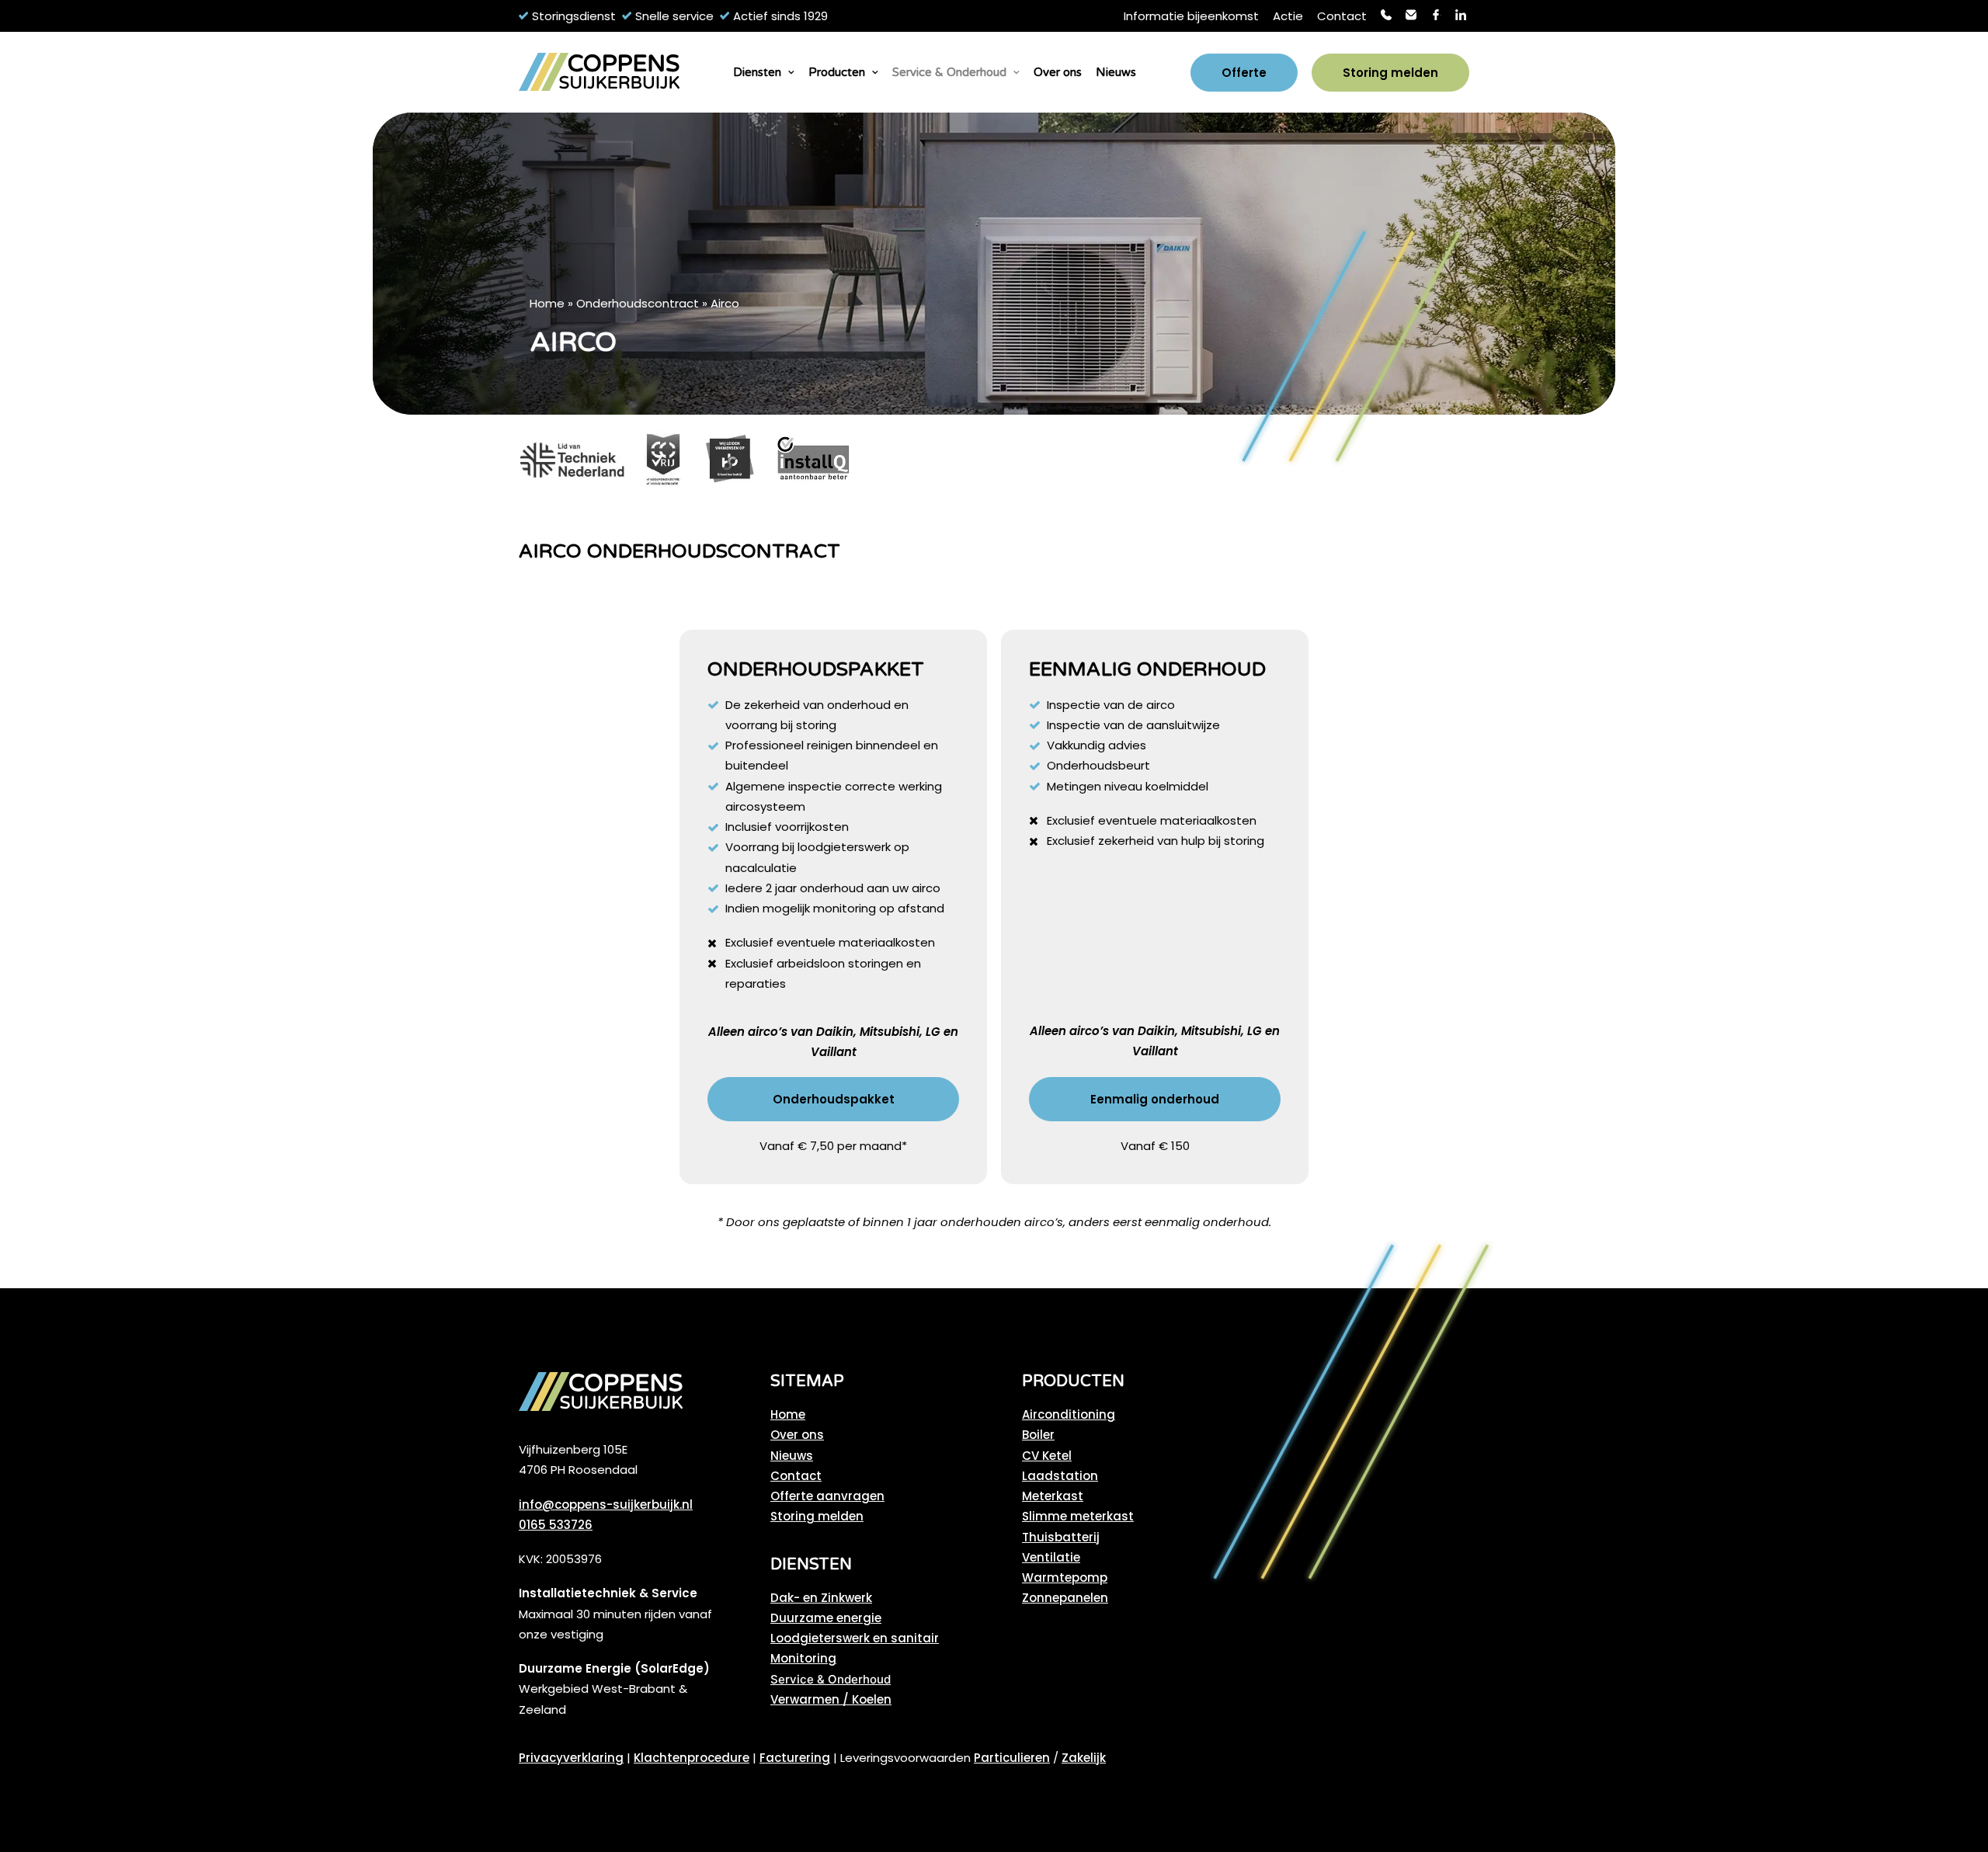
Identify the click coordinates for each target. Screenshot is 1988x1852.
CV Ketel (1047, 1456)
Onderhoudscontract (638, 303)
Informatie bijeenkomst (1191, 16)
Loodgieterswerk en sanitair (855, 1638)
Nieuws (1116, 72)
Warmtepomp (1065, 1578)
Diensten (757, 72)
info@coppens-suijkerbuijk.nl (606, 1505)
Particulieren (1012, 1758)
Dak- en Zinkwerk (821, 1598)
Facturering (795, 1758)
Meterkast (1053, 1496)
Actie (1288, 16)
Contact (1342, 16)
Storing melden (817, 1516)
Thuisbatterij (1061, 1537)
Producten (837, 72)
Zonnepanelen (1065, 1598)
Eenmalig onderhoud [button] (1155, 1099)
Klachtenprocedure (692, 1758)
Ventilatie (1051, 1557)
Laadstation (1060, 1476)
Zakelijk (1084, 1758)
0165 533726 (556, 1525)
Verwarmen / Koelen (831, 1699)
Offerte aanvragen (827, 1496)
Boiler (1038, 1435)
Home (547, 303)
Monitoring (803, 1658)
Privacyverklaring (571, 1758)
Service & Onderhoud (949, 72)
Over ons (1058, 72)
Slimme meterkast (1078, 1516)
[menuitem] (1191, 16)
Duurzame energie (826, 1618)
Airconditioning (1069, 1414)
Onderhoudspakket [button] (834, 1099)
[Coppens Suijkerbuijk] (599, 72)
